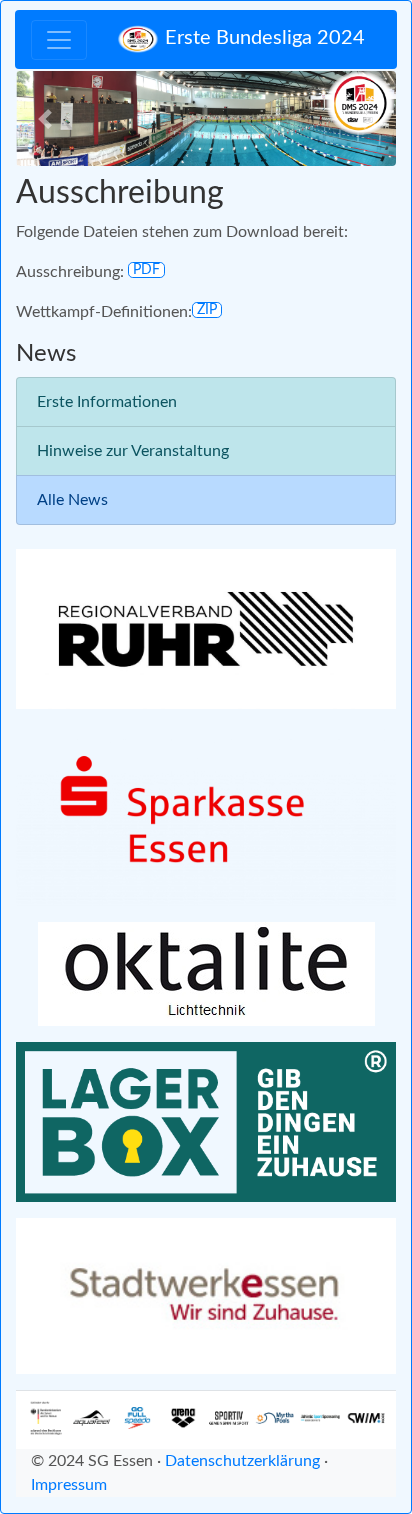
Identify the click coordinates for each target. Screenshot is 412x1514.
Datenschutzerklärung (242, 1461)
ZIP (207, 310)
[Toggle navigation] (59, 40)
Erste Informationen (107, 402)
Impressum (69, 1485)
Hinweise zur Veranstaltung (133, 451)
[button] (44, 118)
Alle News (72, 500)
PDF (146, 270)
